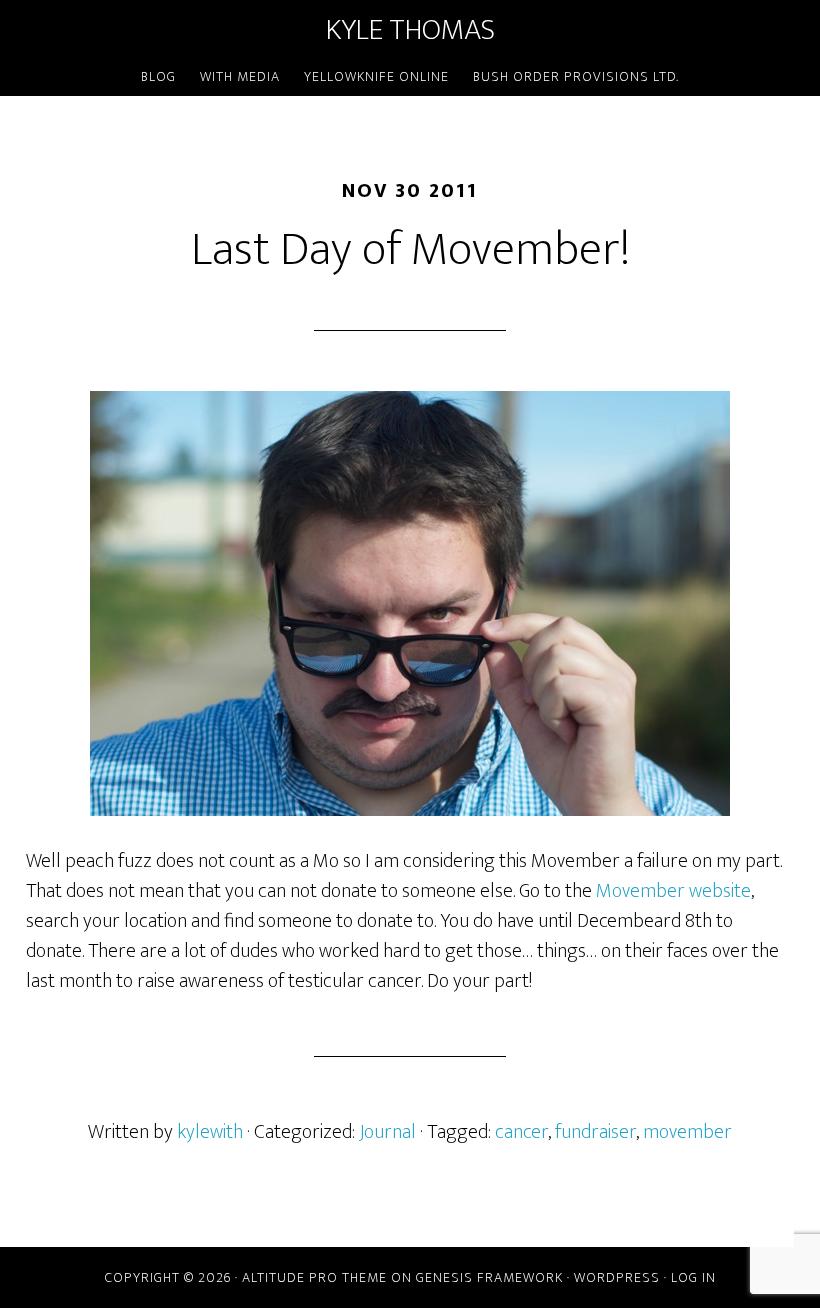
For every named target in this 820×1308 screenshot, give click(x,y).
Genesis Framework (489, 1277)
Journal (387, 1132)
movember (687, 1132)
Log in (693, 1277)
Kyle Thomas (410, 30)
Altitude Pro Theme (314, 1277)
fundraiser (595, 1132)
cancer (521, 1132)
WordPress (617, 1277)
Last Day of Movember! (410, 250)
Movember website (673, 891)
